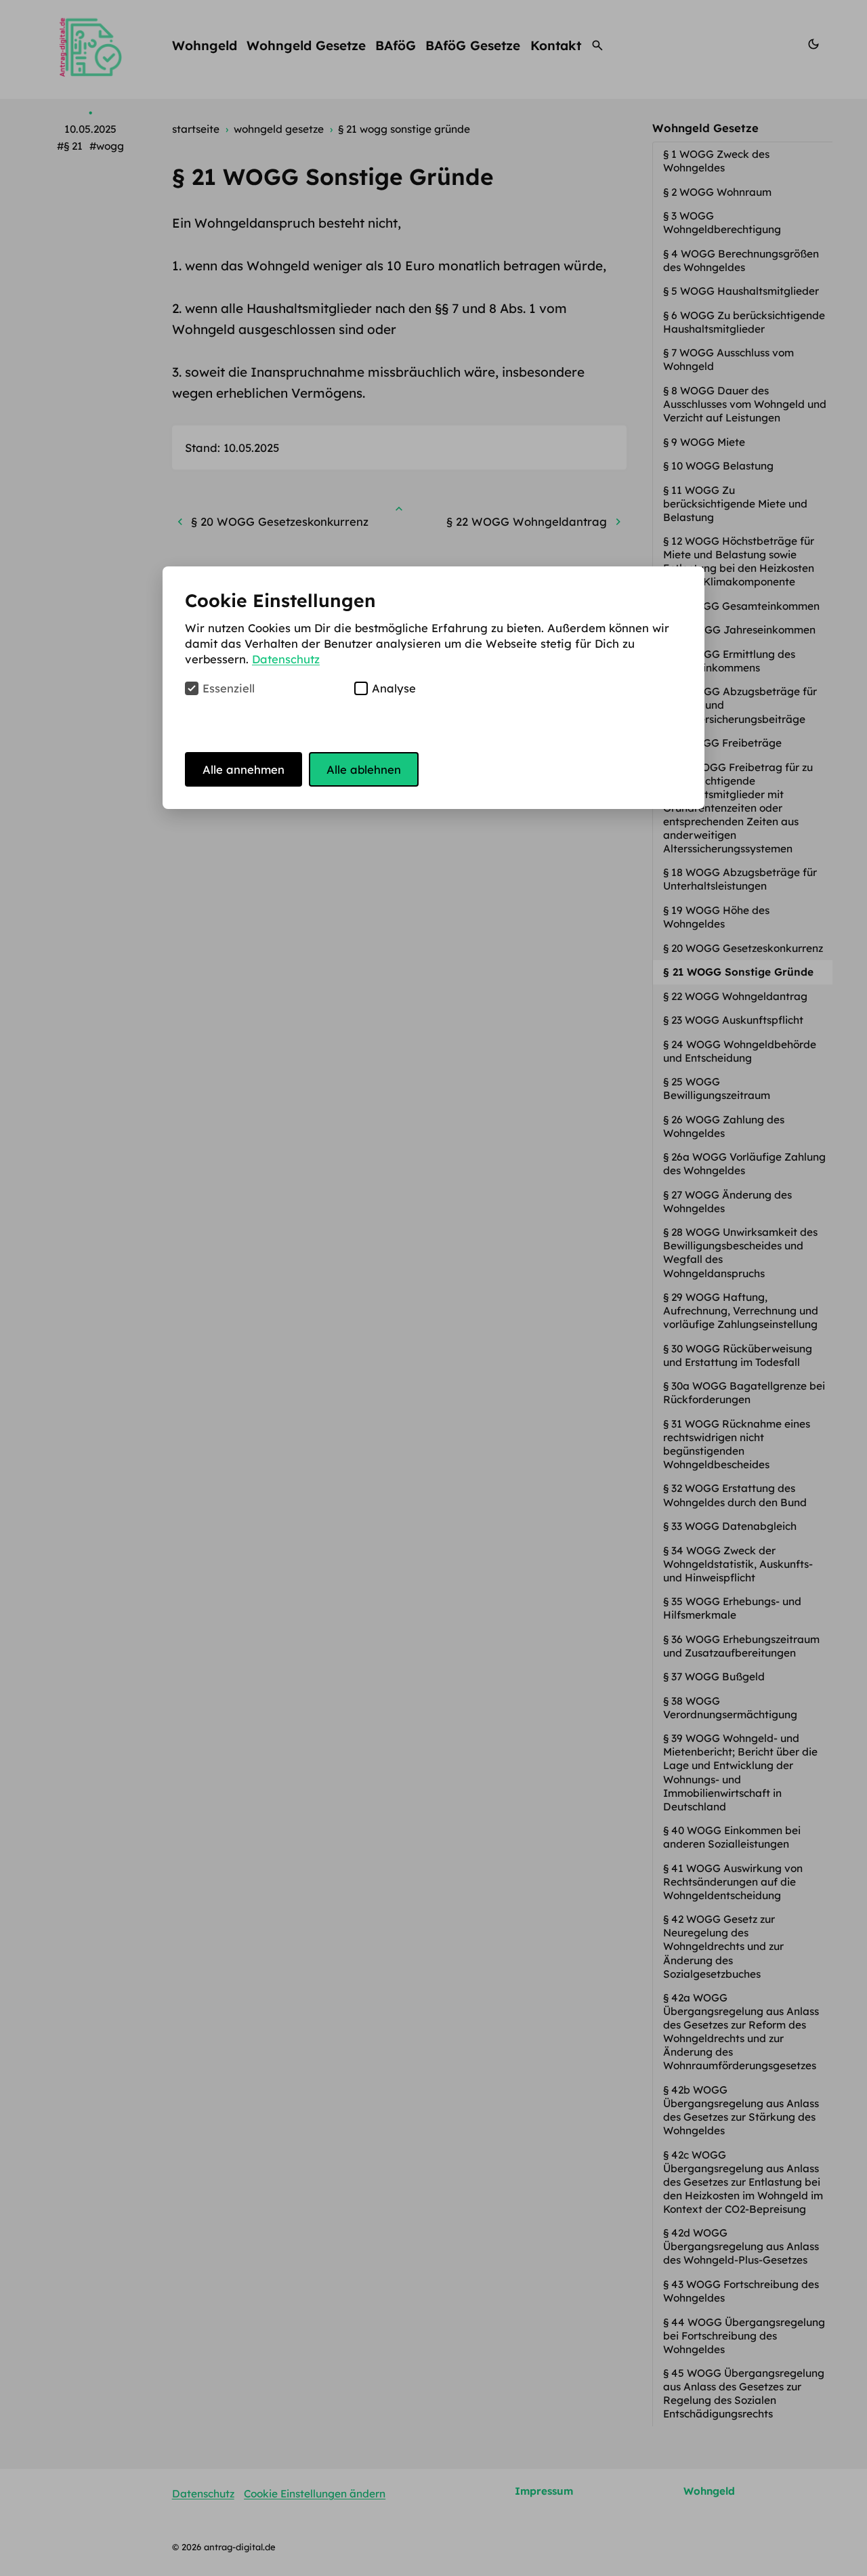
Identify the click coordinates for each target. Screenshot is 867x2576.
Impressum (544, 2491)
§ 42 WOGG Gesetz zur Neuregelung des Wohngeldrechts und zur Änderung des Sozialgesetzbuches (723, 1946)
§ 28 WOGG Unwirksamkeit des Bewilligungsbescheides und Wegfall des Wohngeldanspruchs (740, 1252)
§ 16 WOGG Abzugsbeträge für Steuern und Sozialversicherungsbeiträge (740, 705)
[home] (90, 45)
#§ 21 (70, 146)
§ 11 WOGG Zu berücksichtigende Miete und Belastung (735, 504)
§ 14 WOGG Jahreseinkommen (741, 630)
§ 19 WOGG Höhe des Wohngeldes (716, 917)
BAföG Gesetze (473, 45)
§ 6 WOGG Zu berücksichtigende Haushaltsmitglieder (744, 322)
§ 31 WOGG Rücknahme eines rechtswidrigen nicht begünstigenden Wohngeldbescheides (737, 1444)
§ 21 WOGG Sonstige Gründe (740, 972)
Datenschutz (203, 2494)
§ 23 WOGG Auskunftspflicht (735, 1020)
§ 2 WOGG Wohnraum (719, 192)
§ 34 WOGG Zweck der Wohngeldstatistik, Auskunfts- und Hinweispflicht (738, 1564)
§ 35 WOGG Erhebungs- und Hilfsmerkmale (732, 1608)
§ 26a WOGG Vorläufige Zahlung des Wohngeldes (744, 1164)
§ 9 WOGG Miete (705, 442)
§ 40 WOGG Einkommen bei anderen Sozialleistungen (732, 1837)
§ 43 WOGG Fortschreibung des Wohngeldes (741, 2291)
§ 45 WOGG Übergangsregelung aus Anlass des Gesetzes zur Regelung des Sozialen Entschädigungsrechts (744, 2393)
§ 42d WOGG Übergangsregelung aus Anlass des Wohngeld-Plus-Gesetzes (741, 2246)
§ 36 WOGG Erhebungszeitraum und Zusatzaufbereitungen (741, 1646)
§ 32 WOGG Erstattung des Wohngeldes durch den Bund (736, 1495)
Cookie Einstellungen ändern (315, 2494)
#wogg (107, 146)
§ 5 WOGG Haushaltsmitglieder (742, 291)
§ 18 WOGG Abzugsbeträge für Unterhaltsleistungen (740, 879)
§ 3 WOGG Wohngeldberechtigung (723, 223)
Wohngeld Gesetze (306, 45)
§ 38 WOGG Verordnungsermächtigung (732, 1708)
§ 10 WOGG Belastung (720, 466)
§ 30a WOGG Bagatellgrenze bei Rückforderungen (744, 1393)
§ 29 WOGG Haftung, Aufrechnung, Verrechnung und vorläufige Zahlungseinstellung (742, 1311)
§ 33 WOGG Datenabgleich (731, 1526)
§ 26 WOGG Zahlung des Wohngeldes (724, 1126)
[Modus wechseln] (813, 45)
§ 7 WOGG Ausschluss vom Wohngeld (728, 359)
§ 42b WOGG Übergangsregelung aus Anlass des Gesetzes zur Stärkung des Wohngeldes (741, 2110)
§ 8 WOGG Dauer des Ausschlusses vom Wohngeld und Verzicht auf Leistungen (745, 404)
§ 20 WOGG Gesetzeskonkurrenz (744, 948)
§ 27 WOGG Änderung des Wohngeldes (727, 1202)
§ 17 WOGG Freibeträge (724, 743)
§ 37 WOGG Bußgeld (715, 1677)
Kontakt (556, 45)
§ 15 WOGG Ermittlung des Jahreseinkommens (729, 661)
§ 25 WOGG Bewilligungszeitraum (718, 1088)
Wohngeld (205, 45)
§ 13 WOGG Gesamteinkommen (743, 606)
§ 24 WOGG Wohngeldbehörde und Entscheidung (740, 1051)
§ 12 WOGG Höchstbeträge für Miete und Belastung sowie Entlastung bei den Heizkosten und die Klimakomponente (739, 561)
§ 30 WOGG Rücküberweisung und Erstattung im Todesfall (738, 1355)
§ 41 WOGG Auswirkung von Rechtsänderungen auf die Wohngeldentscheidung (733, 1882)
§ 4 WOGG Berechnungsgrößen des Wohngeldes (741, 261)
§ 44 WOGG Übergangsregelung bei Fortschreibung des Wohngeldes (744, 2336)
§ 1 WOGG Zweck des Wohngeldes (716, 161)
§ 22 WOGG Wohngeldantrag (737, 996)
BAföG (396, 45)
